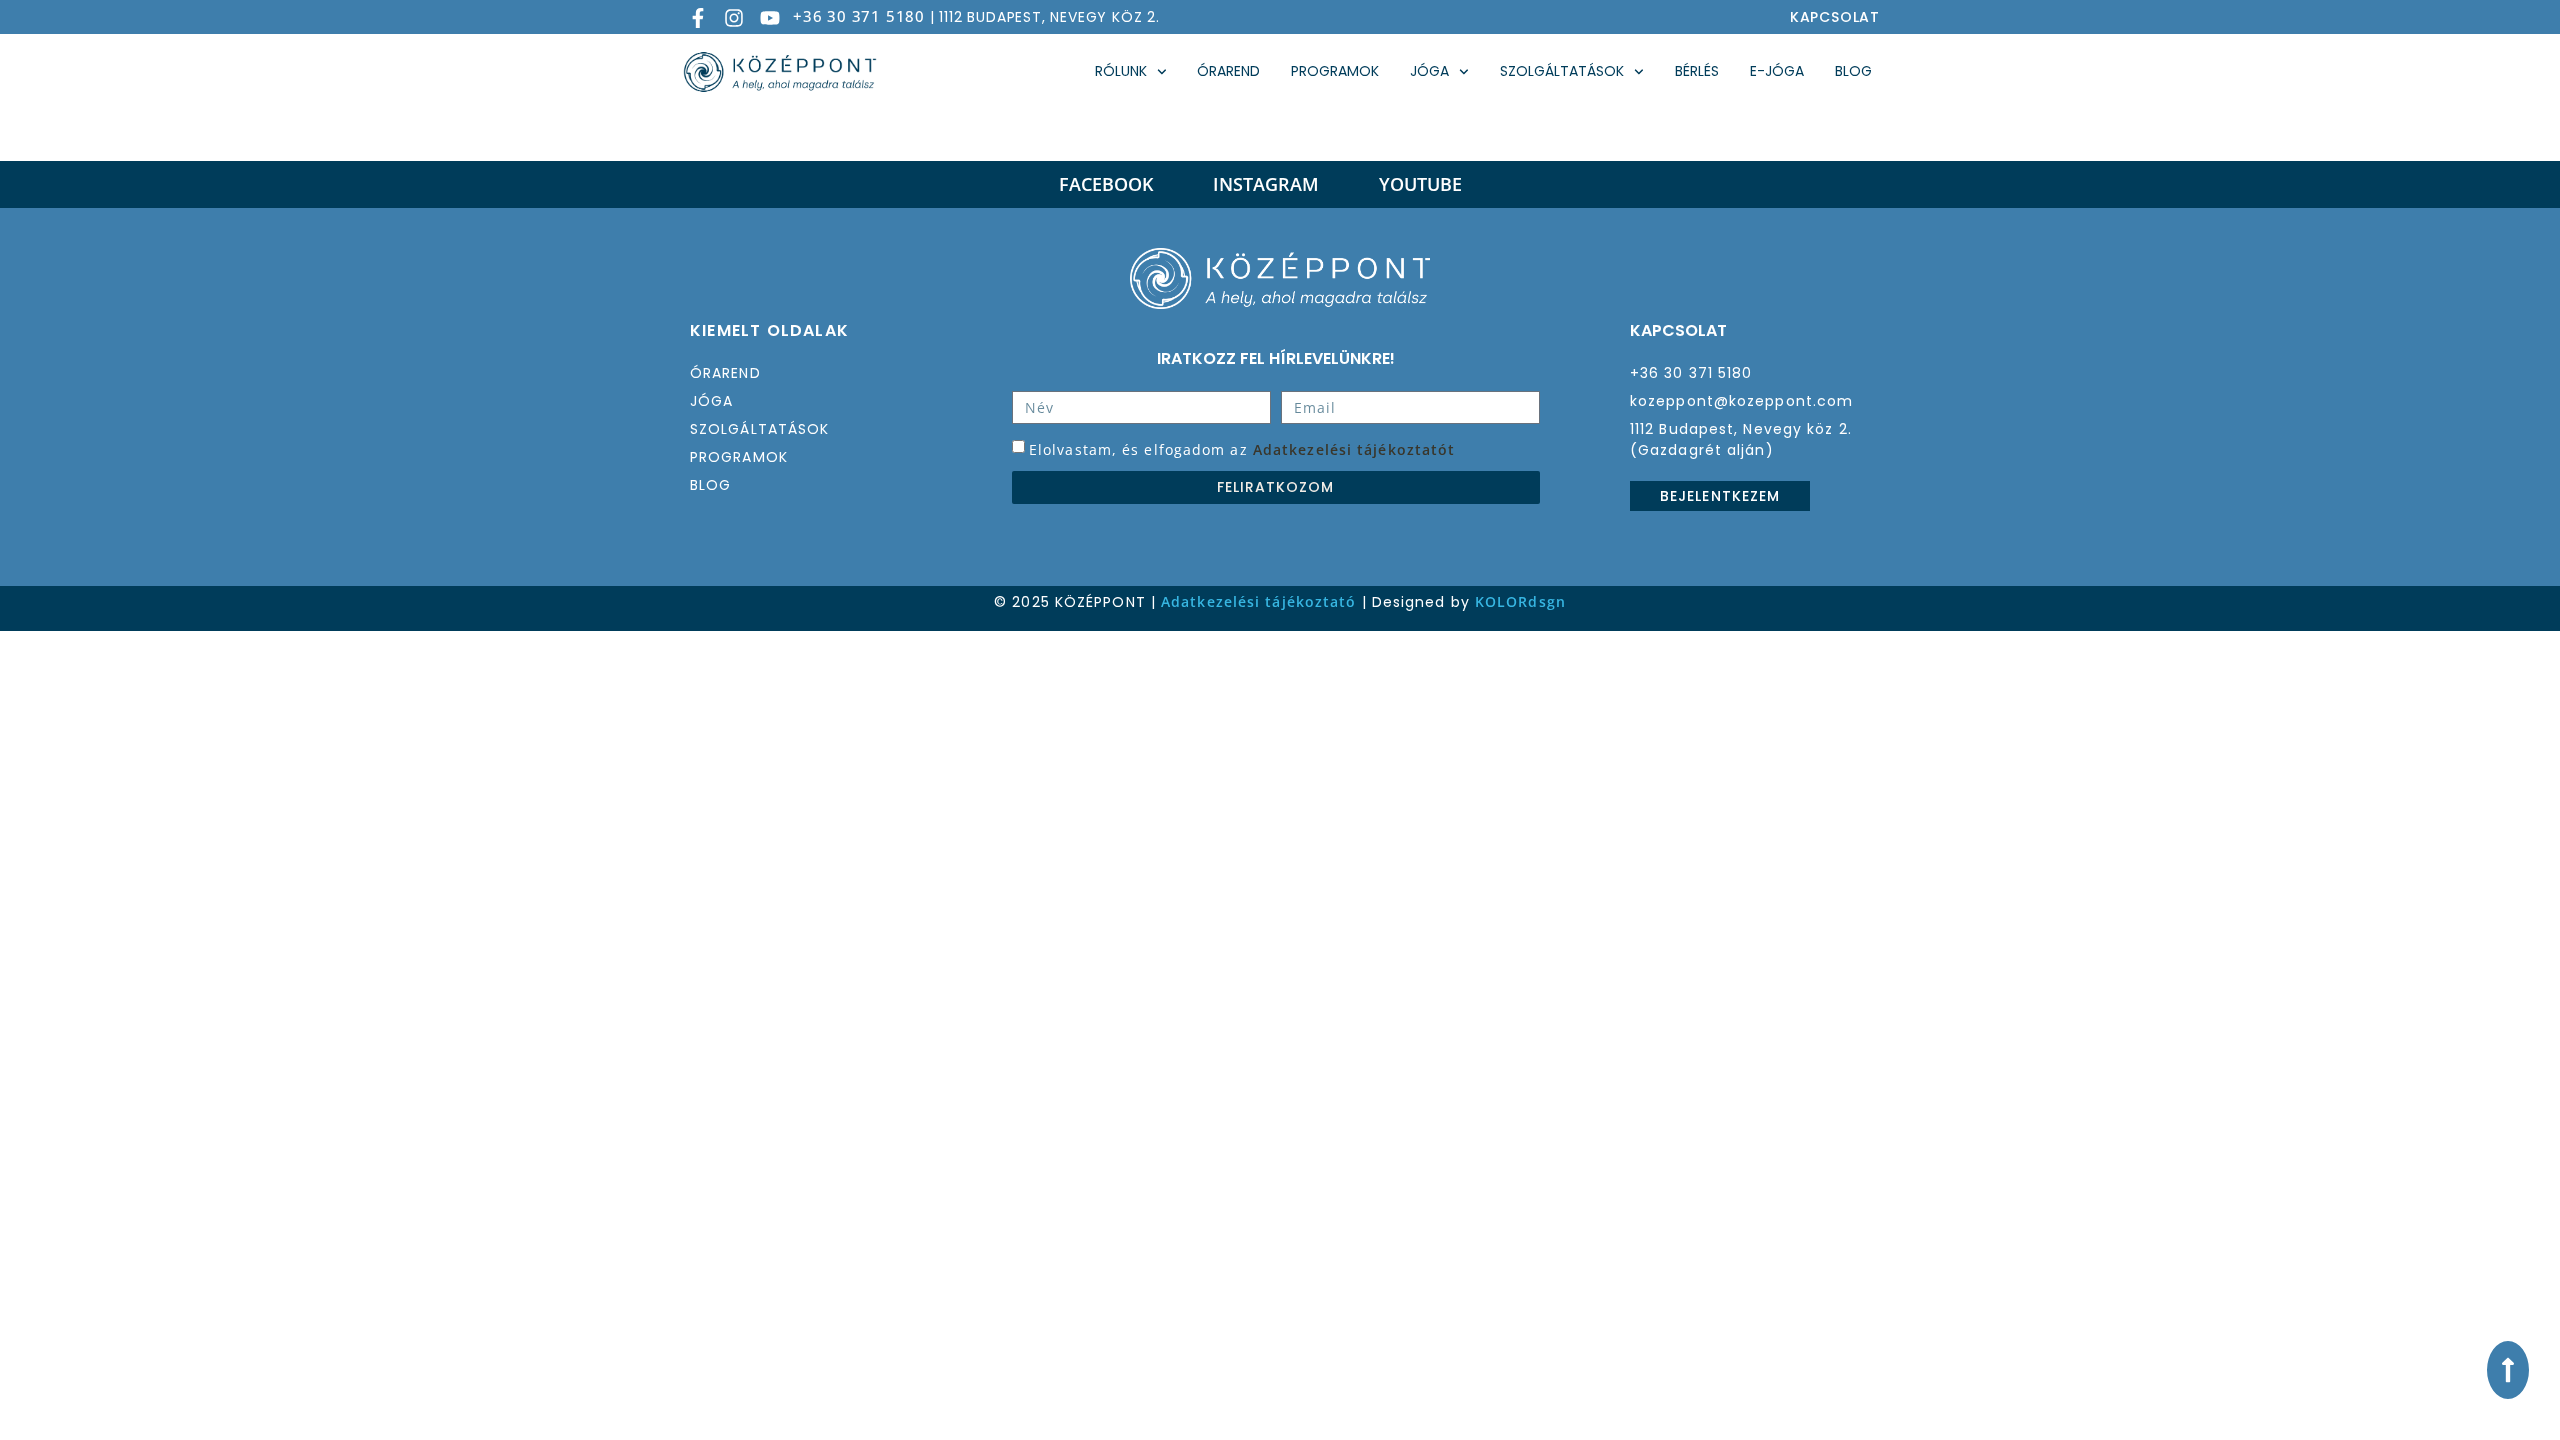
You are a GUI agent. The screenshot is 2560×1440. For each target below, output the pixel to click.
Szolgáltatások (1562, 71)
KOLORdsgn (1520, 601)
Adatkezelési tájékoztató (1258, 601)
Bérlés (1697, 71)
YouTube (1420, 184)
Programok (1335, 71)
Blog (1853, 71)
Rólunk (1121, 71)
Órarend (1228, 71)
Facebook (1106, 184)
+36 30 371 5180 (859, 16)
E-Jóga (1777, 71)
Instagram (1266, 184)
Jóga (1429, 71)
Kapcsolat (1835, 17)
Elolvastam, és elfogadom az (1242, 448)
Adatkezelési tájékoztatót (1354, 448)
